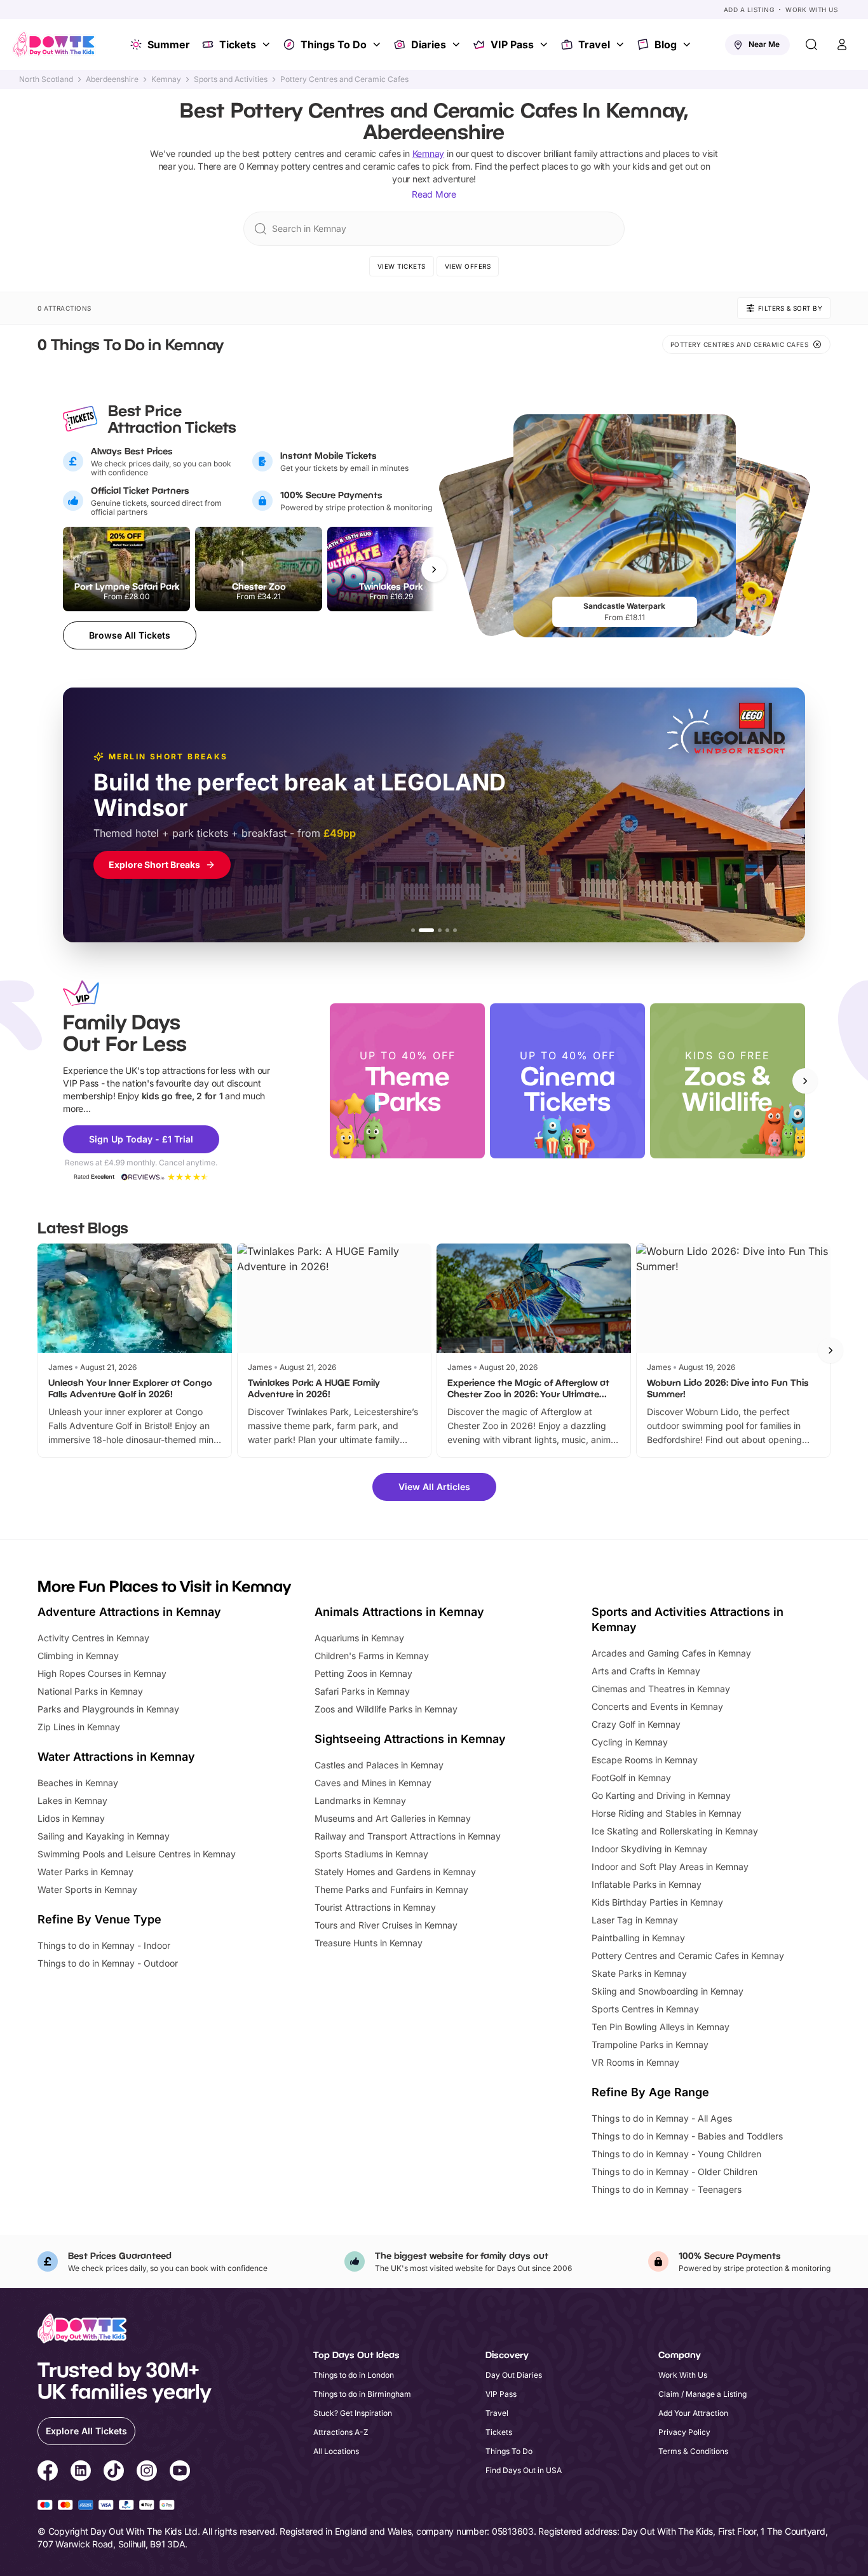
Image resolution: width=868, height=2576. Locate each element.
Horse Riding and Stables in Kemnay (667, 1813)
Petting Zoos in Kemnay (363, 1673)
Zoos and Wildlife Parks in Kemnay (386, 1709)
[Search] (811, 44)
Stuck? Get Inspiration (353, 2413)
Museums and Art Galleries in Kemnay (393, 1818)
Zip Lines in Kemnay (79, 1727)
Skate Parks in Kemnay (639, 1973)
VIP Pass (512, 44)
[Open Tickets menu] (268, 44)
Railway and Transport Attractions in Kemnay (408, 1836)
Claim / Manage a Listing (702, 2394)
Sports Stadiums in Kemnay (371, 1854)
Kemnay (166, 79)
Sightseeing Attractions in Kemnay (410, 1739)
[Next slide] (805, 1081)
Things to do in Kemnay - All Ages (662, 2118)
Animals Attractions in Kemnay (399, 1612)
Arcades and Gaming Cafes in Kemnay (671, 1653)
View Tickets (402, 266)
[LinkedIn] (81, 2472)
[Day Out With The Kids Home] (54, 44)
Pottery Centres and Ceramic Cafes (344, 79)
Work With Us (811, 10)
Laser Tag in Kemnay (635, 1920)
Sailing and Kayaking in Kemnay (104, 1836)
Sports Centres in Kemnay (645, 2009)
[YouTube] (180, 2472)
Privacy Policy (684, 2432)
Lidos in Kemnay (71, 1818)
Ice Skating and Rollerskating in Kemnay (675, 1831)
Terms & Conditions (693, 2451)
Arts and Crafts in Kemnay (646, 1671)
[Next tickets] (434, 569)
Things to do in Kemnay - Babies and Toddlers (687, 2136)
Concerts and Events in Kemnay (657, 1706)
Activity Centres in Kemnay (93, 1638)
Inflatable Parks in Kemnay (647, 1884)
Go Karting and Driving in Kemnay (661, 1795)
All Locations (336, 2451)
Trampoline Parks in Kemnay (650, 2044)
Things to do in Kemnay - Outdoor (108, 1963)
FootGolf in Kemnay (631, 1778)
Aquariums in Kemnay (359, 1638)
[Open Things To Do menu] (378, 44)
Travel (594, 44)
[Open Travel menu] (621, 44)
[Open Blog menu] (688, 44)
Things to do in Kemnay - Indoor (104, 1945)
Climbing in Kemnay (78, 1656)
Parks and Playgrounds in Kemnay (108, 1709)
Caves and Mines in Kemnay (373, 1783)
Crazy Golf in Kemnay (636, 1724)
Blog (666, 44)
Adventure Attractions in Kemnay (129, 1612)
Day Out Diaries (514, 2375)
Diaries (429, 44)
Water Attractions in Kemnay (116, 1757)
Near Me (764, 44)
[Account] (842, 44)
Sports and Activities (231, 79)
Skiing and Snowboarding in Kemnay (668, 1991)
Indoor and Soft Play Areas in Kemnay (670, 1867)
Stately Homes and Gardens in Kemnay (395, 1872)
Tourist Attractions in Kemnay (375, 1907)
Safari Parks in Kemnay (362, 1691)
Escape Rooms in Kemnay (645, 1760)
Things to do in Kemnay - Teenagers (667, 2189)
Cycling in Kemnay (630, 1742)
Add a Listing (749, 10)
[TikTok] (114, 2472)
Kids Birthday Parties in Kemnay (657, 1902)
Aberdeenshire (112, 79)
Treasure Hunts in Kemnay (369, 1943)
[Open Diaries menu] (458, 44)
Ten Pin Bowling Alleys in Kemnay (661, 2027)
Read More (434, 194)
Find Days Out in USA (524, 2470)
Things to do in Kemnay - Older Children (675, 2172)
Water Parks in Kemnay (85, 1872)
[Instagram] (147, 2472)
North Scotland (46, 79)
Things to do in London (354, 2375)
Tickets (238, 44)
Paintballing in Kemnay (638, 1938)
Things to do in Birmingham (362, 2394)
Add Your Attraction (693, 2413)
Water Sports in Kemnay (87, 1889)
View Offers (468, 266)
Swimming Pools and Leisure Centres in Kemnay (137, 1854)
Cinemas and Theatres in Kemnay (661, 1689)
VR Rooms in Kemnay (635, 2062)
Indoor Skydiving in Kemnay (649, 1849)
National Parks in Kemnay (90, 1691)
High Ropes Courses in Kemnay (102, 1673)
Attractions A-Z (341, 2432)
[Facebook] (48, 2472)
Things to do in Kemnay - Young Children (676, 2154)
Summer (169, 44)
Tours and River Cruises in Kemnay (386, 1925)
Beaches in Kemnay (78, 1783)
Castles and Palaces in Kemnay (379, 1765)
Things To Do (334, 44)
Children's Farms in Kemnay (372, 1656)
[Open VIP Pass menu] (545, 44)
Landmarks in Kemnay (360, 1800)
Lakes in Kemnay (72, 1800)
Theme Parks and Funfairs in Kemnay (391, 1889)
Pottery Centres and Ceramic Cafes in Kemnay (688, 1956)
